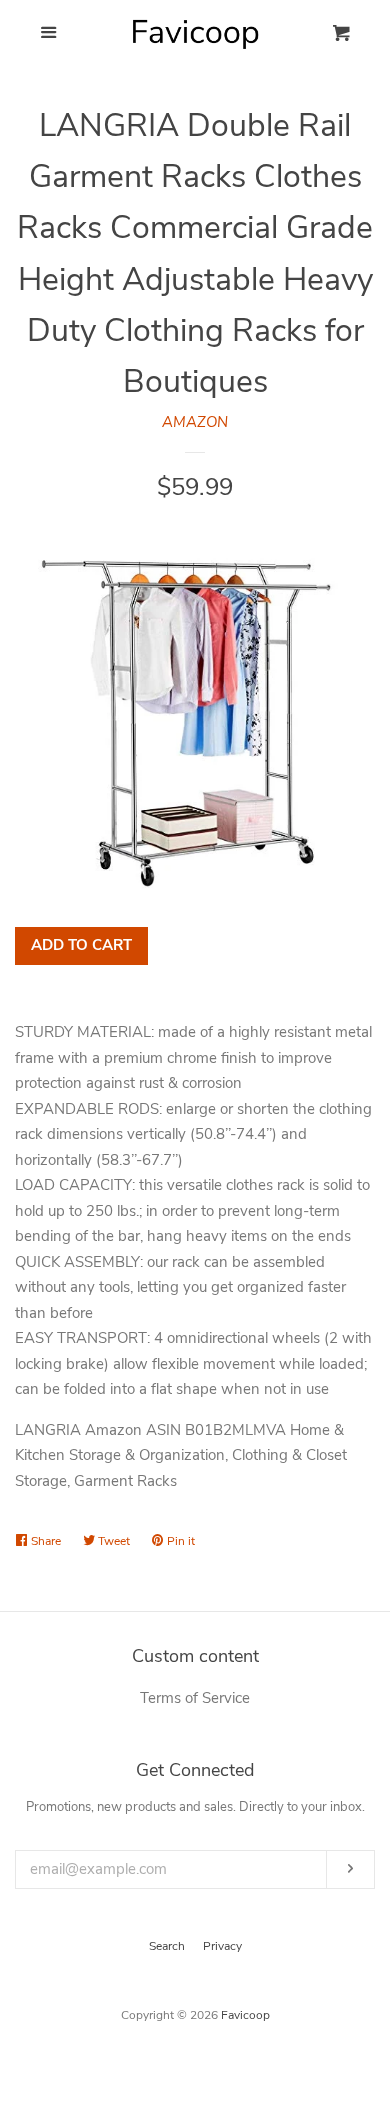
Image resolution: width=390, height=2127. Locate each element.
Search (167, 1946)
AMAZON (195, 422)
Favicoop (245, 2015)
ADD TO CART (81, 945)
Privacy (222, 1946)
